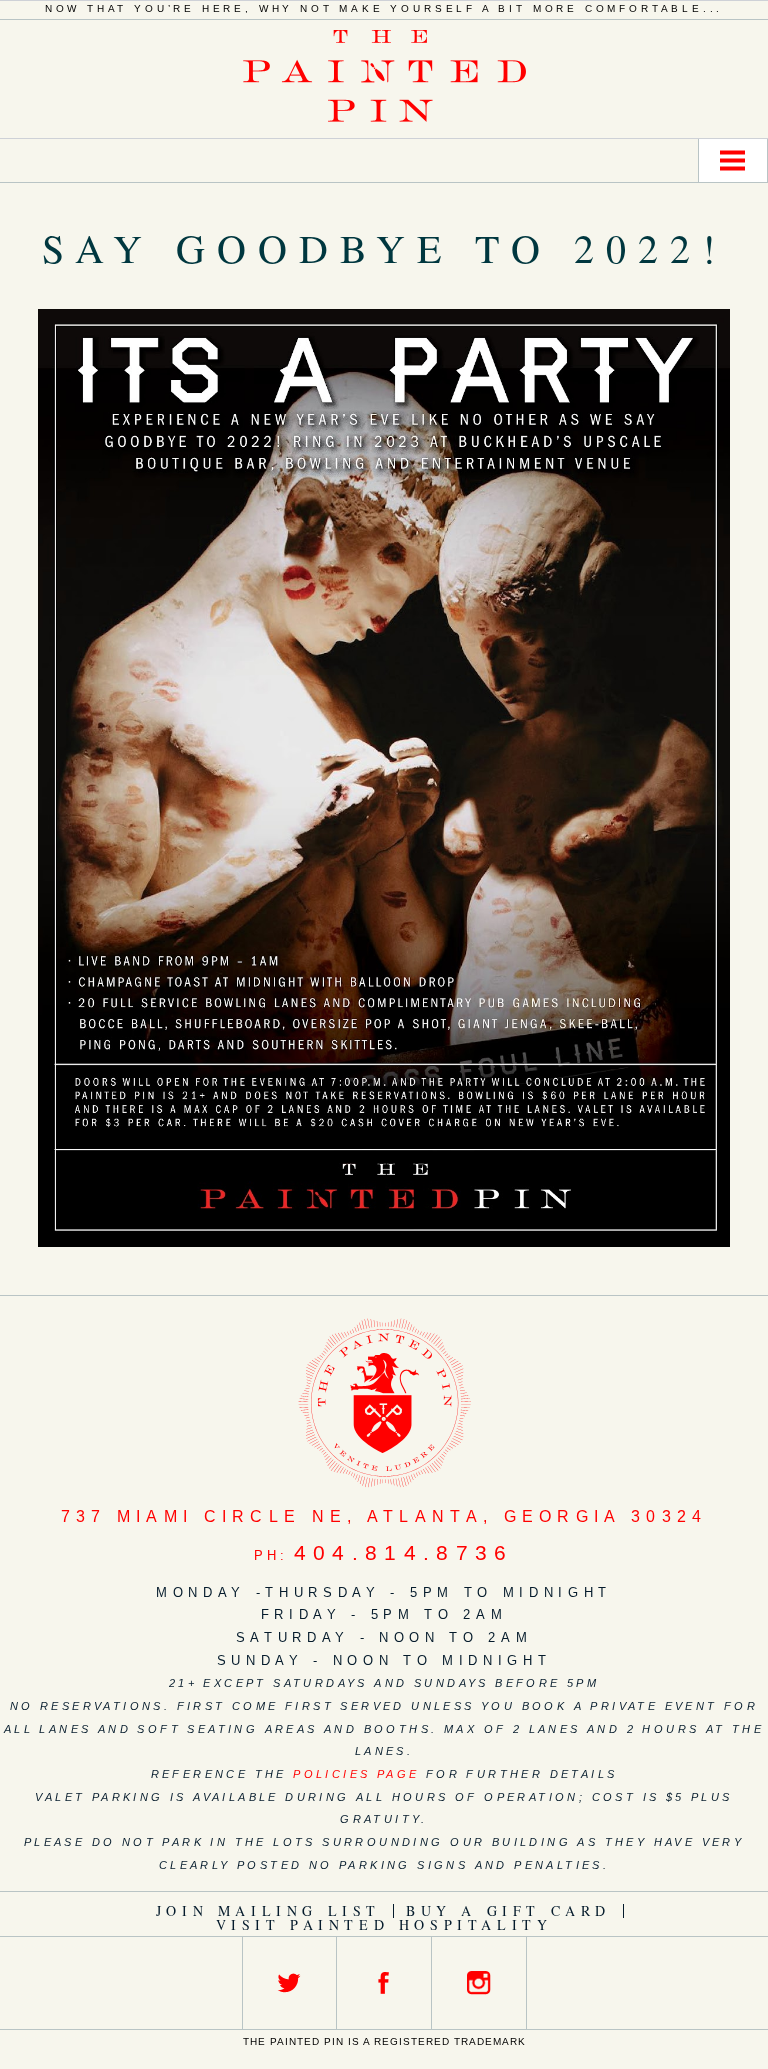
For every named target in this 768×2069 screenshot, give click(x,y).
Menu (733, 160)
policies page (356, 1774)
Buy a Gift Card (508, 1910)
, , (384, 1516)
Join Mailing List (268, 1910)
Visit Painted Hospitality (384, 1924)
